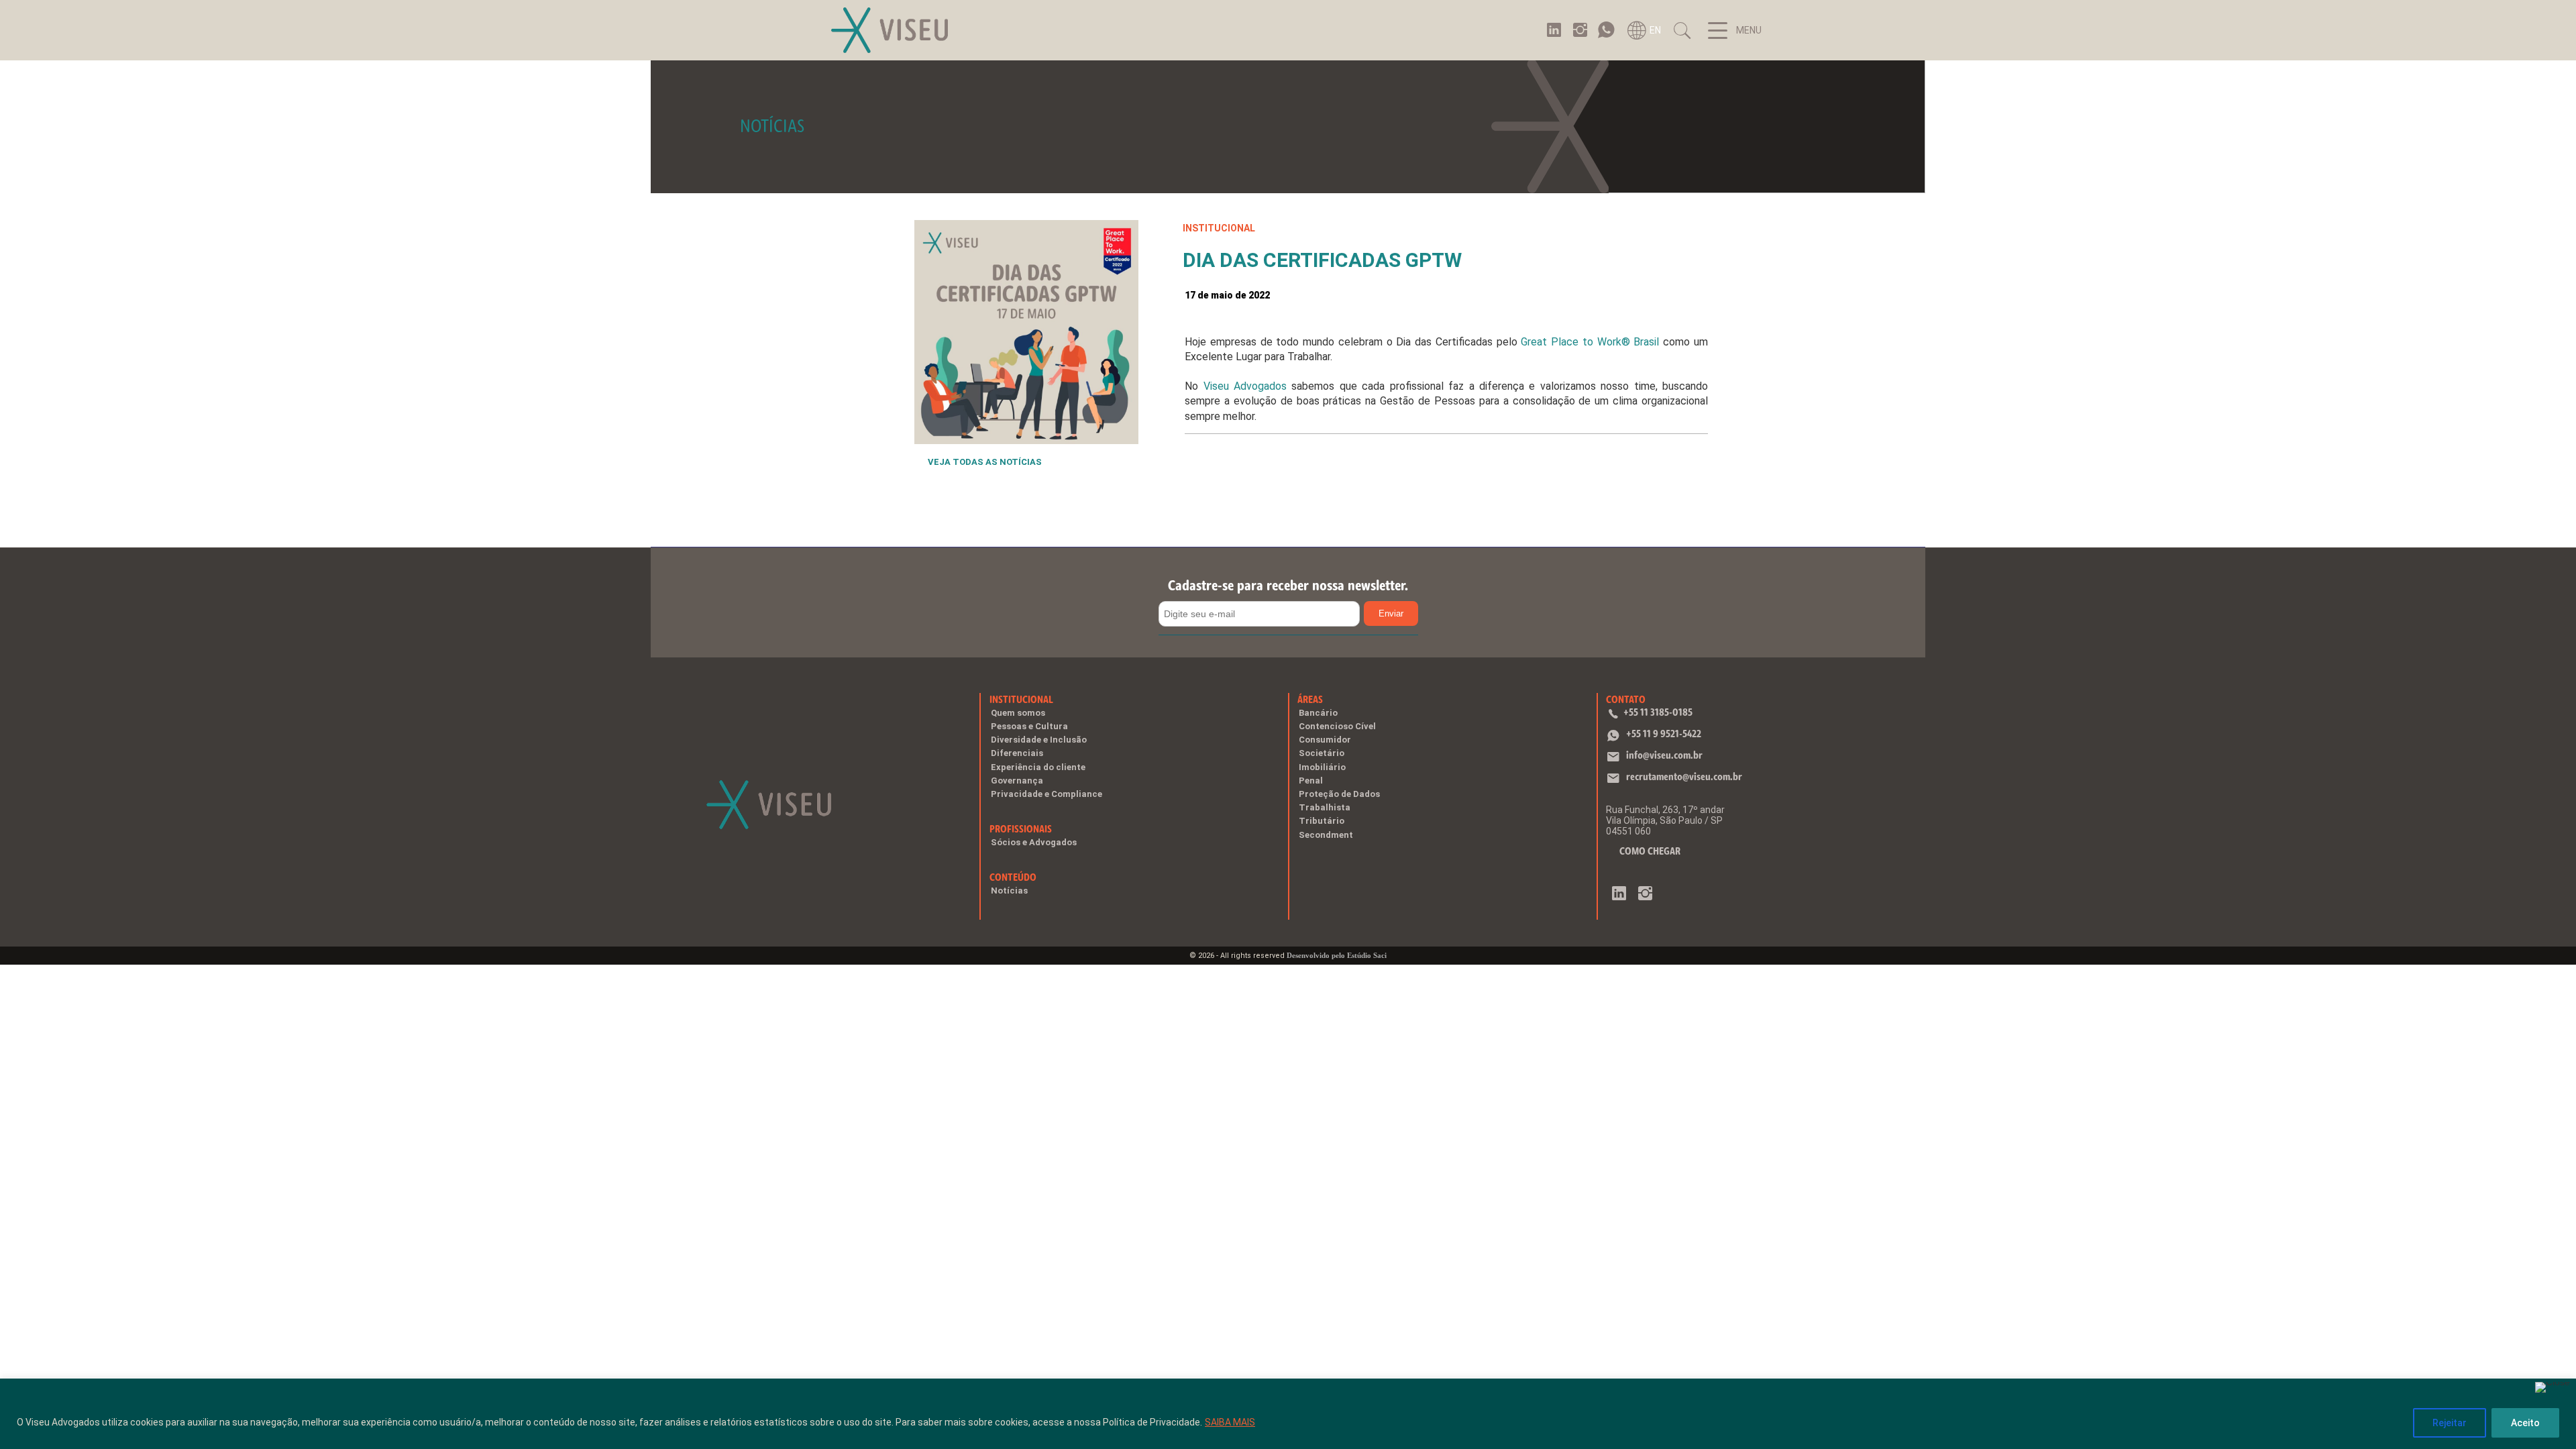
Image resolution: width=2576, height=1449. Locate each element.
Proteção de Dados (1339, 794)
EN (1655, 30)
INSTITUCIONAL (1219, 228)
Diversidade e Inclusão (1039, 740)
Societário (1322, 753)
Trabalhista (1325, 807)
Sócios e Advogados (1034, 842)
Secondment (1326, 835)
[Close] (2553, 1387)
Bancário (1318, 713)
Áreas (1310, 699)
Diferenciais (1017, 753)
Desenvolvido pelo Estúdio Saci (1337, 955)
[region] (1288, 1414)
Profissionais (1021, 829)
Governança (1017, 781)
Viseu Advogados (1245, 386)
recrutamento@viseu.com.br (1684, 776)
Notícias (1009, 891)
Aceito (2525, 1423)
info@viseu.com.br (1664, 755)
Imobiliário (1322, 767)
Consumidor (1325, 740)
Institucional (1021, 699)
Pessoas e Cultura (1029, 726)
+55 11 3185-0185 (1658, 712)
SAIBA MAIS (1230, 1422)
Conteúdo (1013, 877)
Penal (1311, 781)
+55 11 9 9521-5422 (1664, 734)
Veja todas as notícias (985, 462)
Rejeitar (2450, 1423)
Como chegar (1650, 851)
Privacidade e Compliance (1046, 794)
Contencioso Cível (1337, 726)
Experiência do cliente (1038, 767)
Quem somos (1018, 713)
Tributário (1322, 821)
